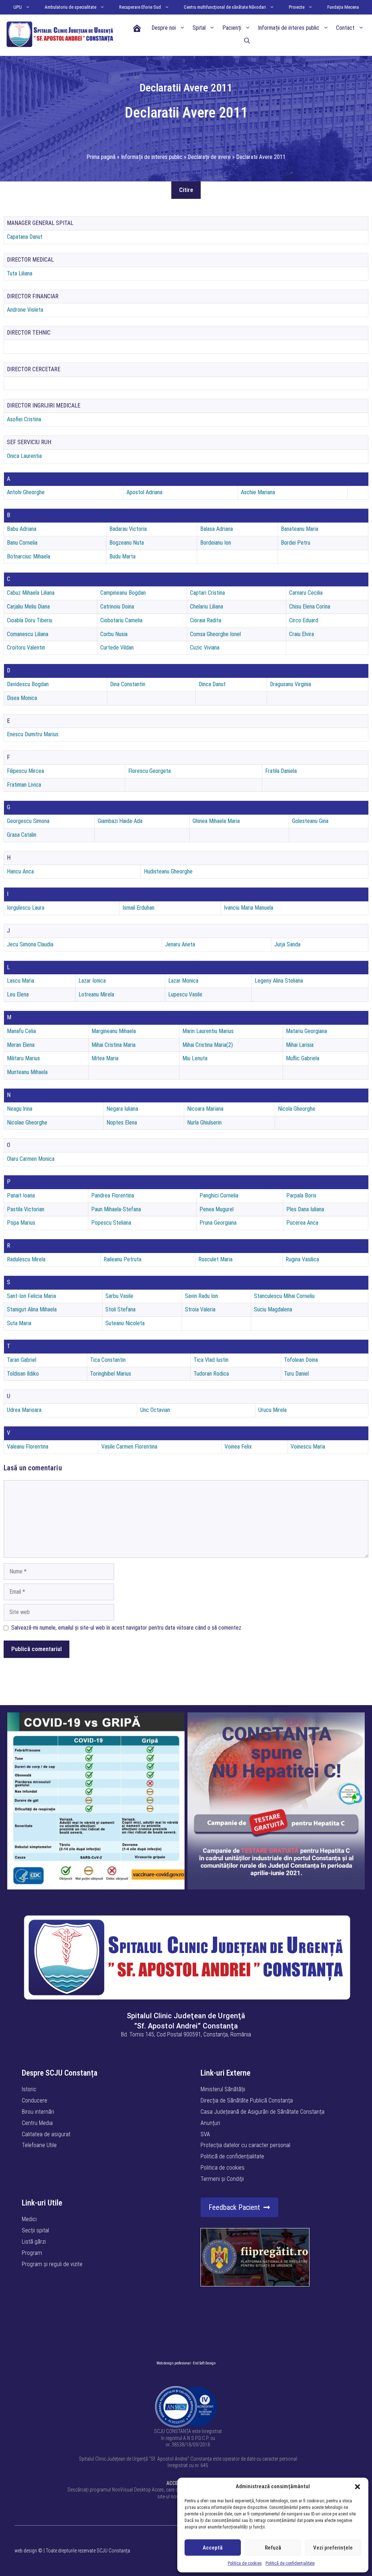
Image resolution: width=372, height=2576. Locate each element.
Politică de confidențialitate (290, 2563)
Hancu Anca (20, 871)
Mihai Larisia (300, 1045)
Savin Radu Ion (201, 1296)
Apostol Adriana (144, 492)
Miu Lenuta (195, 1058)
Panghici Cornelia (219, 1195)
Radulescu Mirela (26, 1259)
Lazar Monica (183, 981)
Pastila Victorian (26, 1209)
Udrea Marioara (24, 1410)
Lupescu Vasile (185, 994)
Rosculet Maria (215, 1259)
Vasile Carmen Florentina (129, 1447)
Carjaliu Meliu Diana (28, 607)
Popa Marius (21, 1223)
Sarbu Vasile (119, 1296)
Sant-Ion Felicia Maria (31, 1296)
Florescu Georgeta (149, 771)
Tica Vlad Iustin (211, 1360)
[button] (357, 2487)
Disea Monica (22, 698)
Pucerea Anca (302, 1223)
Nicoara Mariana (205, 1109)
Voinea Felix (238, 1447)
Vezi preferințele (333, 2548)
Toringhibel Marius (111, 1374)
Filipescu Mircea (25, 771)
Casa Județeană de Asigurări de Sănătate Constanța (262, 2112)
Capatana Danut (25, 237)
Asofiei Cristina (24, 419)
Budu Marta (122, 556)
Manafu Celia (21, 1031)
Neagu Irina (20, 1109)
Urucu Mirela (272, 1410)
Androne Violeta (25, 310)
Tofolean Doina (301, 1360)
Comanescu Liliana (28, 634)
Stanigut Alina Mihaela (32, 1309)
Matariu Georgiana (306, 1031)
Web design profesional (174, 2363)
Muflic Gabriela (303, 1058)
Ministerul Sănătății (223, 2089)
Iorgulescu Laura (26, 908)
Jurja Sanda (287, 944)
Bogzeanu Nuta (127, 543)
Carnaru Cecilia (306, 593)
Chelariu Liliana (207, 607)
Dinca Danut (212, 684)
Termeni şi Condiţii (222, 2179)
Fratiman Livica (24, 785)
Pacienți (232, 28)
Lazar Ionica (92, 981)
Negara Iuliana (122, 1109)
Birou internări (38, 2112)
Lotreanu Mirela (96, 994)
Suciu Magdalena (273, 1309)
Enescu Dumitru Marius (33, 734)
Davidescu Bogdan (28, 684)
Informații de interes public (289, 28)
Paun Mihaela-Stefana (116, 1209)
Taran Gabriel (22, 1360)
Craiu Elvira (302, 634)
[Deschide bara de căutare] (247, 41)
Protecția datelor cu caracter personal (245, 2145)
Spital (199, 28)
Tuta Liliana (20, 273)
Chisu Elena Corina (310, 607)
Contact (345, 28)
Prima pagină (101, 157)
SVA (205, 2134)
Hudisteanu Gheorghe (168, 871)
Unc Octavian (155, 1410)
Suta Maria (19, 1323)
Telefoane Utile (39, 2145)
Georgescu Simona (28, 821)
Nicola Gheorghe (297, 1109)
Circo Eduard (304, 620)
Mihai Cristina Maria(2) (208, 1045)
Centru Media (37, 2123)
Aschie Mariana (258, 492)
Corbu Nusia (114, 634)
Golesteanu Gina (310, 821)
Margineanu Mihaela (114, 1031)
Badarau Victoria (128, 529)
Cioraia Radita (206, 620)
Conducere (35, 2100)
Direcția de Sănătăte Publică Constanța (247, 2100)
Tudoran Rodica (211, 1374)
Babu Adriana (22, 529)
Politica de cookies (245, 2563)
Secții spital (35, 2230)
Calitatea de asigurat (46, 2134)
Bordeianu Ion (216, 543)
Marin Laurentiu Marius (208, 1031)
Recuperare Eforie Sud (140, 7)
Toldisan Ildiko (23, 1374)
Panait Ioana (21, 1195)
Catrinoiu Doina (117, 607)
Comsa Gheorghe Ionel (215, 634)
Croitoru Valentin (26, 648)
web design (26, 2551)
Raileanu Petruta (122, 1259)
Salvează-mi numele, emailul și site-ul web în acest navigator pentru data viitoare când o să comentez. (127, 1628)
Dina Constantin (128, 684)
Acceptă (213, 2548)
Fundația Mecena (343, 7)
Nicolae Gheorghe (27, 1123)
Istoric (29, 2089)
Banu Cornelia (22, 543)
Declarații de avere (209, 157)
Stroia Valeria (200, 1309)
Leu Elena (18, 994)
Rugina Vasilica (302, 1259)
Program (32, 2253)
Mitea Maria (105, 1058)
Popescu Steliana (111, 1223)
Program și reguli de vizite (52, 2264)
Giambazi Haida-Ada (120, 821)
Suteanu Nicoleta (125, 1323)
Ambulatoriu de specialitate (70, 7)
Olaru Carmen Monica (31, 1159)
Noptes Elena (122, 1123)
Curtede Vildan (117, 648)
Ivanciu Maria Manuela (248, 908)
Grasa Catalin (22, 835)
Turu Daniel (296, 1374)
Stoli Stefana (120, 1309)
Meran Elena (21, 1045)
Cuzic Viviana (205, 648)
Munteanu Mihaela (27, 1072)
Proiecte (297, 7)
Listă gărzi (34, 2242)
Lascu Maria (21, 981)
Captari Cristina (207, 593)
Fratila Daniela (281, 771)
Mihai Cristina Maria (114, 1045)
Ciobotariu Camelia (121, 620)
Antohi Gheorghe (26, 492)
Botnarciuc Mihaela (29, 556)
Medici (29, 2219)
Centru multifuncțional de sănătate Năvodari (225, 7)
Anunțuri (210, 2123)
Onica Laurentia (24, 456)
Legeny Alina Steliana (279, 981)
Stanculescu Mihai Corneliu (284, 1296)
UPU (18, 7)
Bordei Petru (296, 543)
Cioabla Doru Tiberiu (30, 620)
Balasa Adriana (217, 529)
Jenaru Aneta (180, 944)
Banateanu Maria (300, 529)
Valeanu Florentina (28, 1447)
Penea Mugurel (217, 1209)
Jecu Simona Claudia (30, 944)
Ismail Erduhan (138, 908)
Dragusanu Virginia (290, 684)
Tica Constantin (108, 1360)
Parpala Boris (301, 1195)
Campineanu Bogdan (123, 593)
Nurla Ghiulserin (204, 1123)
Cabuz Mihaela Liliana (31, 593)
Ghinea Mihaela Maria (216, 821)
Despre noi (164, 28)
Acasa (137, 28)
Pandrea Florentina (113, 1195)
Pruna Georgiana (218, 1223)
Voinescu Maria (308, 1447)
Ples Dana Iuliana (305, 1209)
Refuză (273, 2548)
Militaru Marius (23, 1058)
